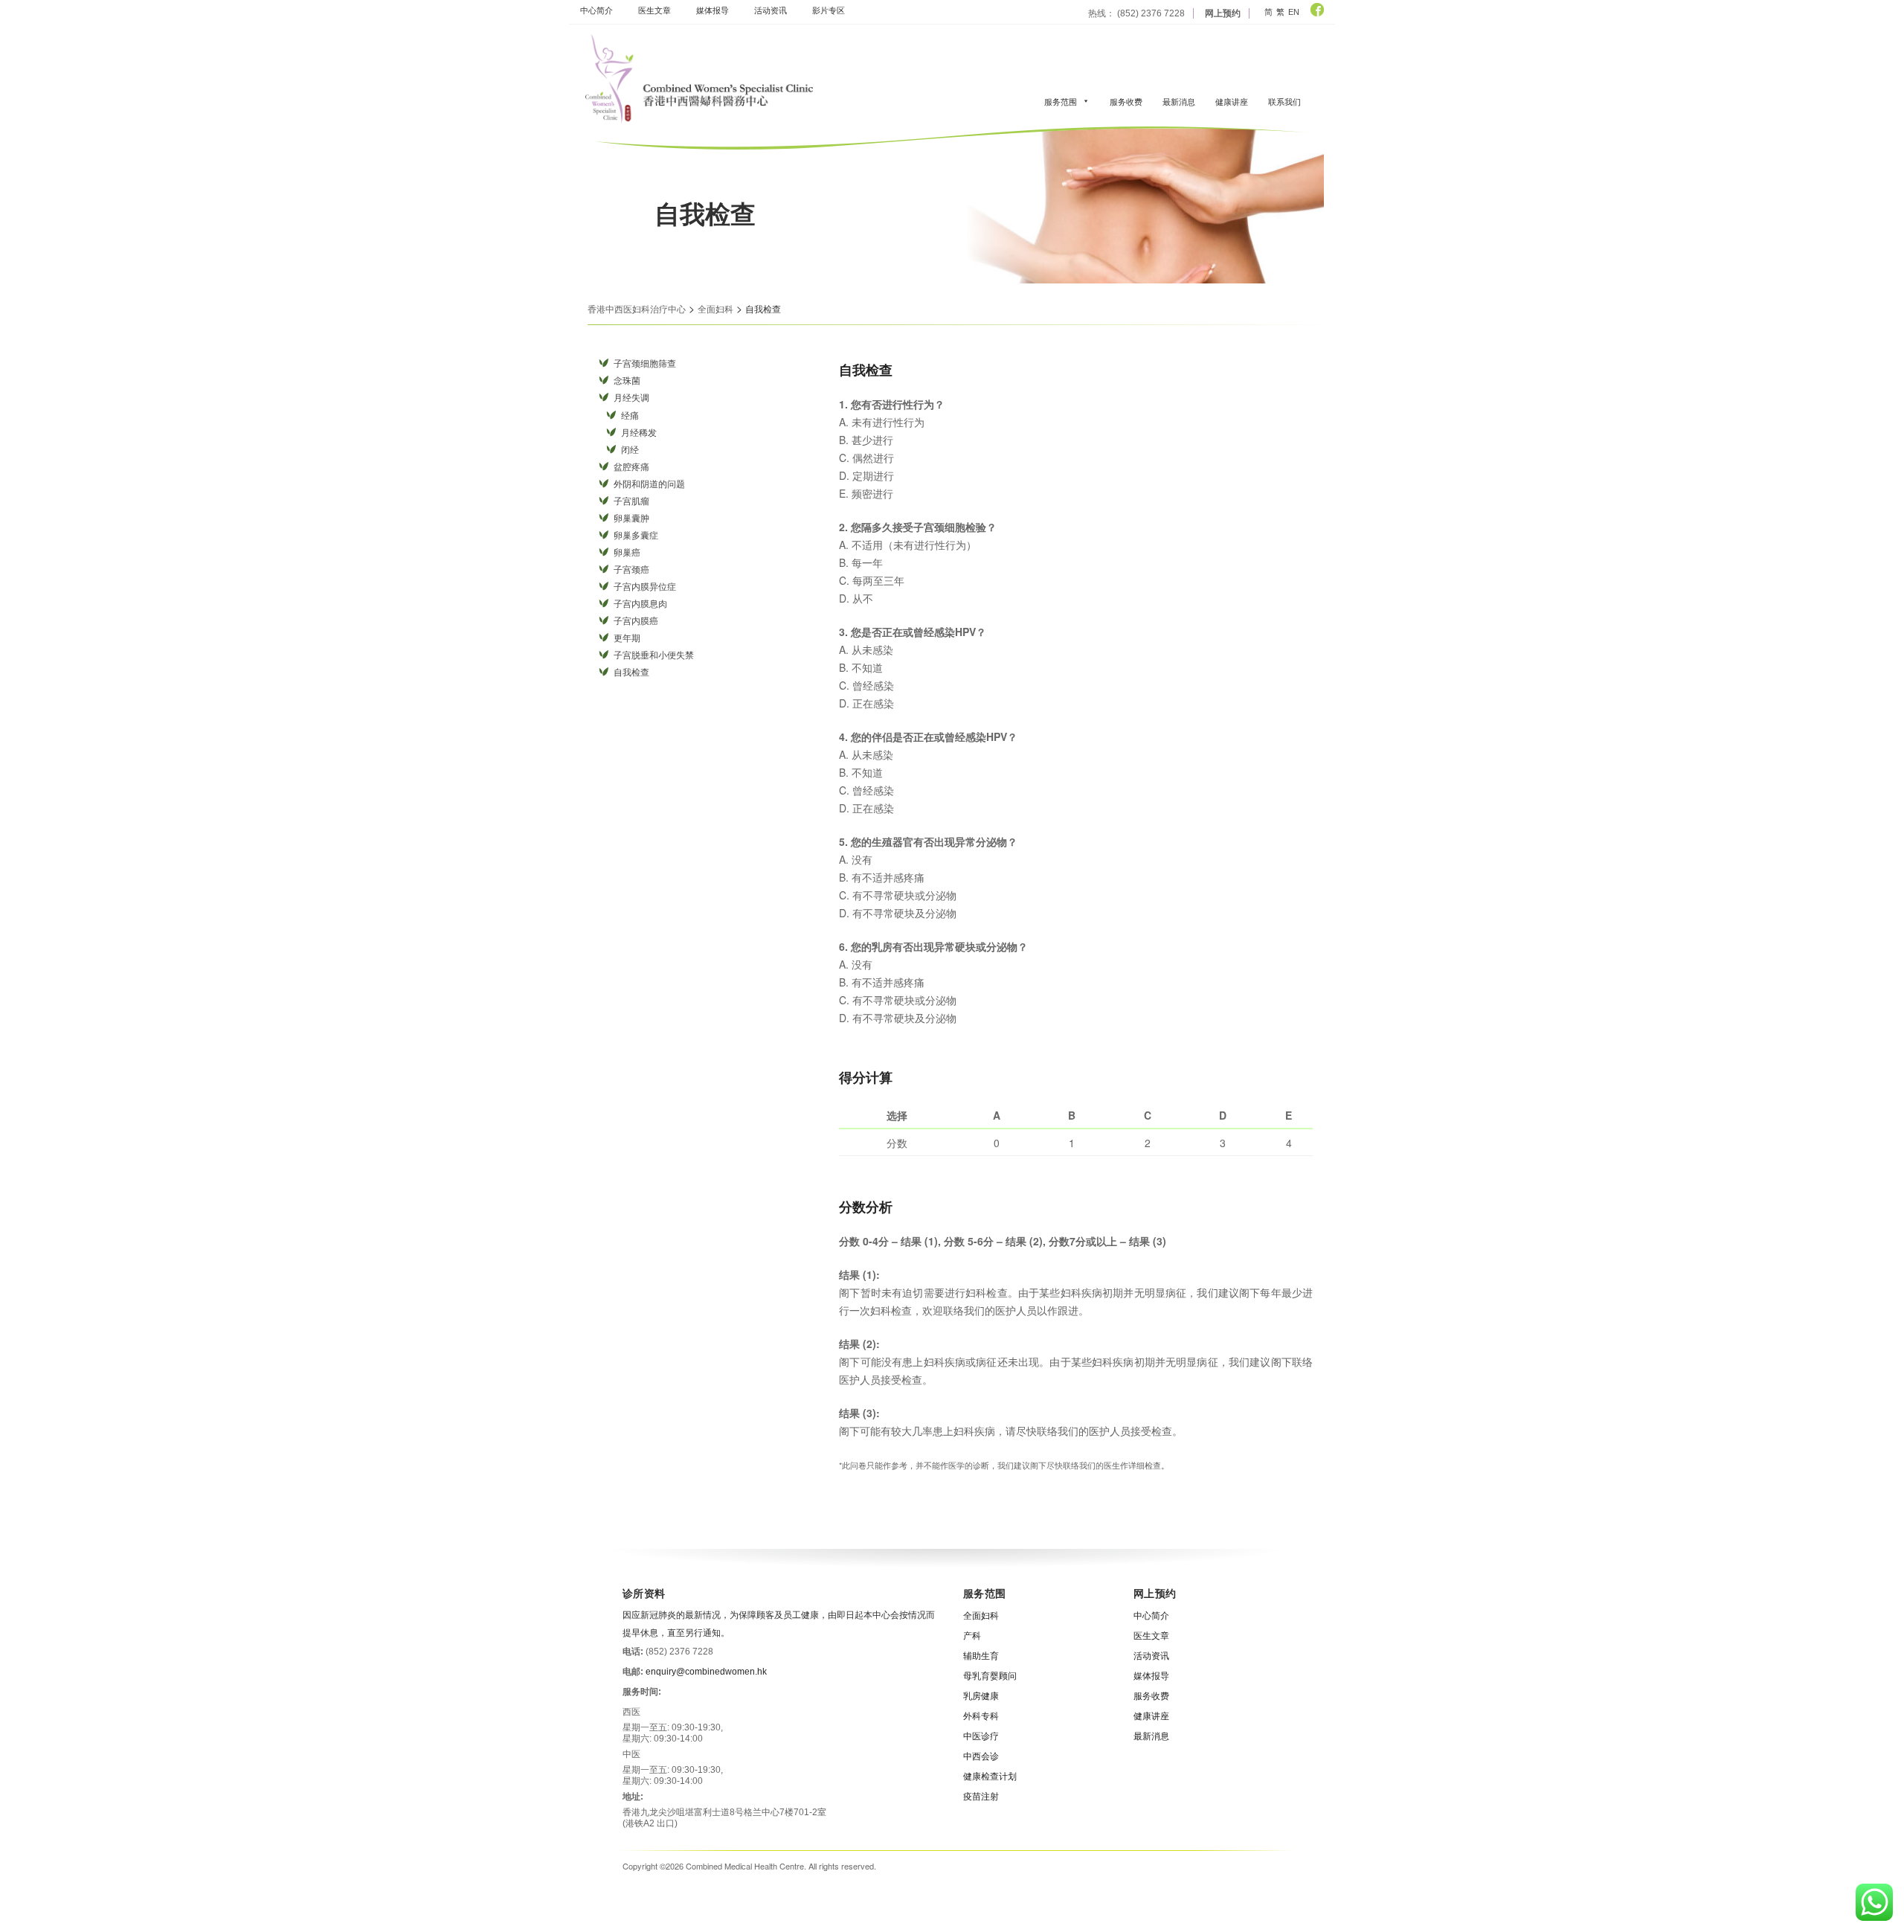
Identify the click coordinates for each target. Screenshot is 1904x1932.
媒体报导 (713, 10)
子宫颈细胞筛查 (645, 364)
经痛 (630, 416)
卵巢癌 (627, 553)
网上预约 (1223, 13)
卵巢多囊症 (636, 536)
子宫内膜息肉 (640, 604)
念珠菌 (627, 381)
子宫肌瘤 (631, 501)
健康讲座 (1232, 101)
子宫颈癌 (631, 570)
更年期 (627, 638)
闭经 (630, 450)
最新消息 (1179, 101)
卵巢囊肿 (631, 519)
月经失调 (631, 398)
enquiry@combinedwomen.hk (706, 1672)
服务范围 (1061, 101)
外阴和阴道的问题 (649, 484)
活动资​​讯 (771, 10)
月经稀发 (639, 433)
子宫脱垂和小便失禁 (654, 655)
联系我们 (1284, 101)
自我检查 (631, 673)
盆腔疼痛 (631, 467)
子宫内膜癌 (636, 621)
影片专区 (829, 10)
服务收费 (1126, 101)
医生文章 (654, 10)
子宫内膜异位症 (645, 587)
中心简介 (596, 10)
